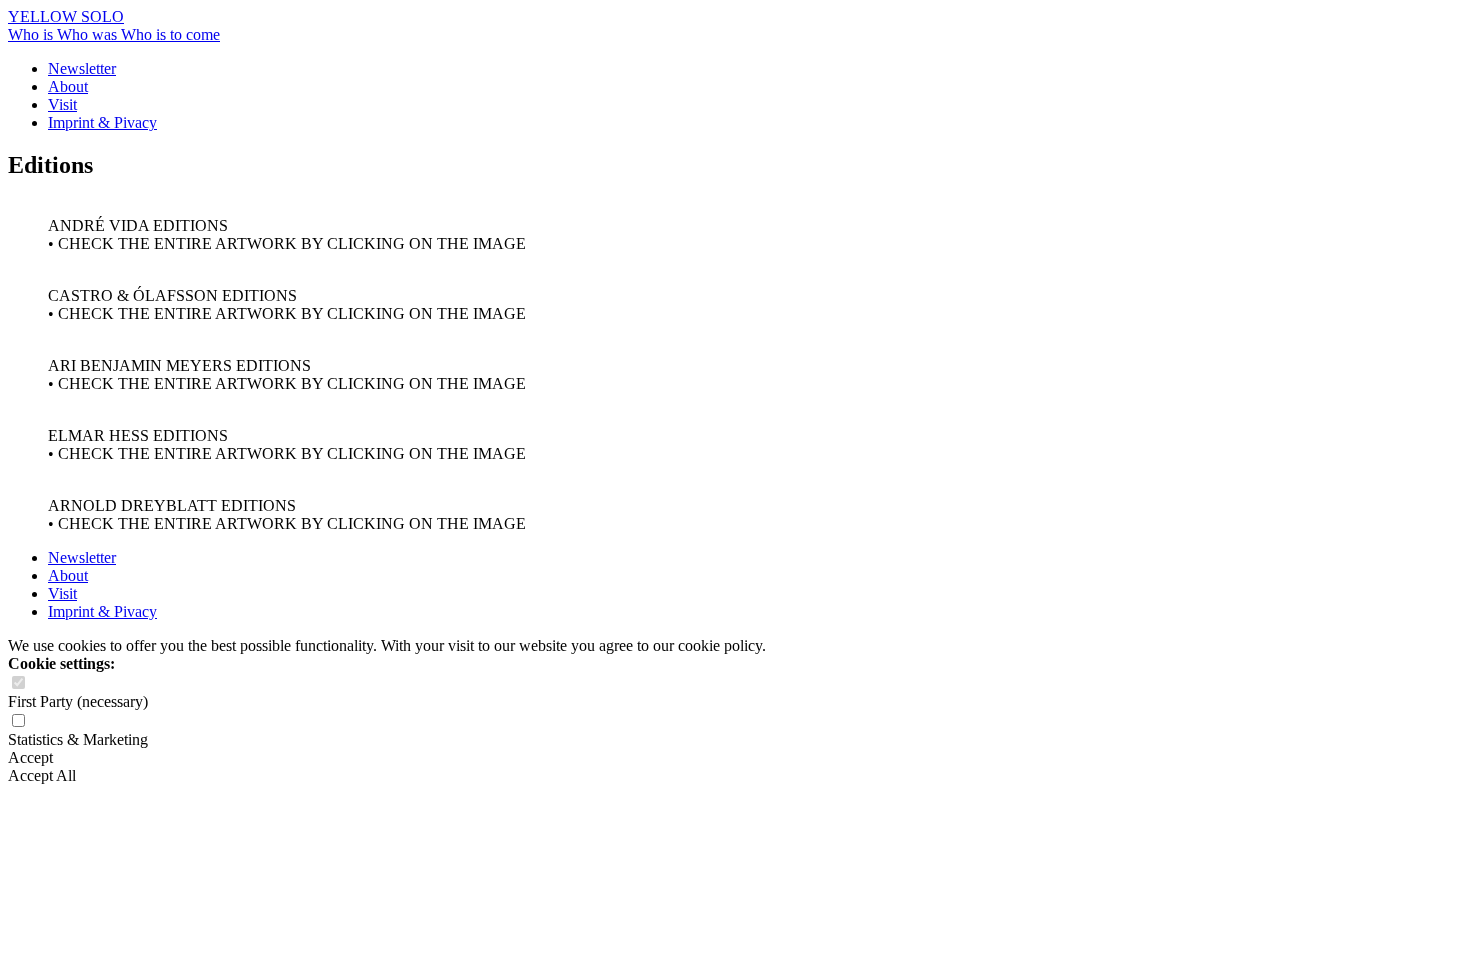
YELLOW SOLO (66, 16)
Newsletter (82, 68)
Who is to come (170, 34)
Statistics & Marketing (78, 739)
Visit (62, 104)
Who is (32, 34)
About (68, 86)
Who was (89, 34)
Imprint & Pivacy (102, 122)
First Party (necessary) (78, 701)
